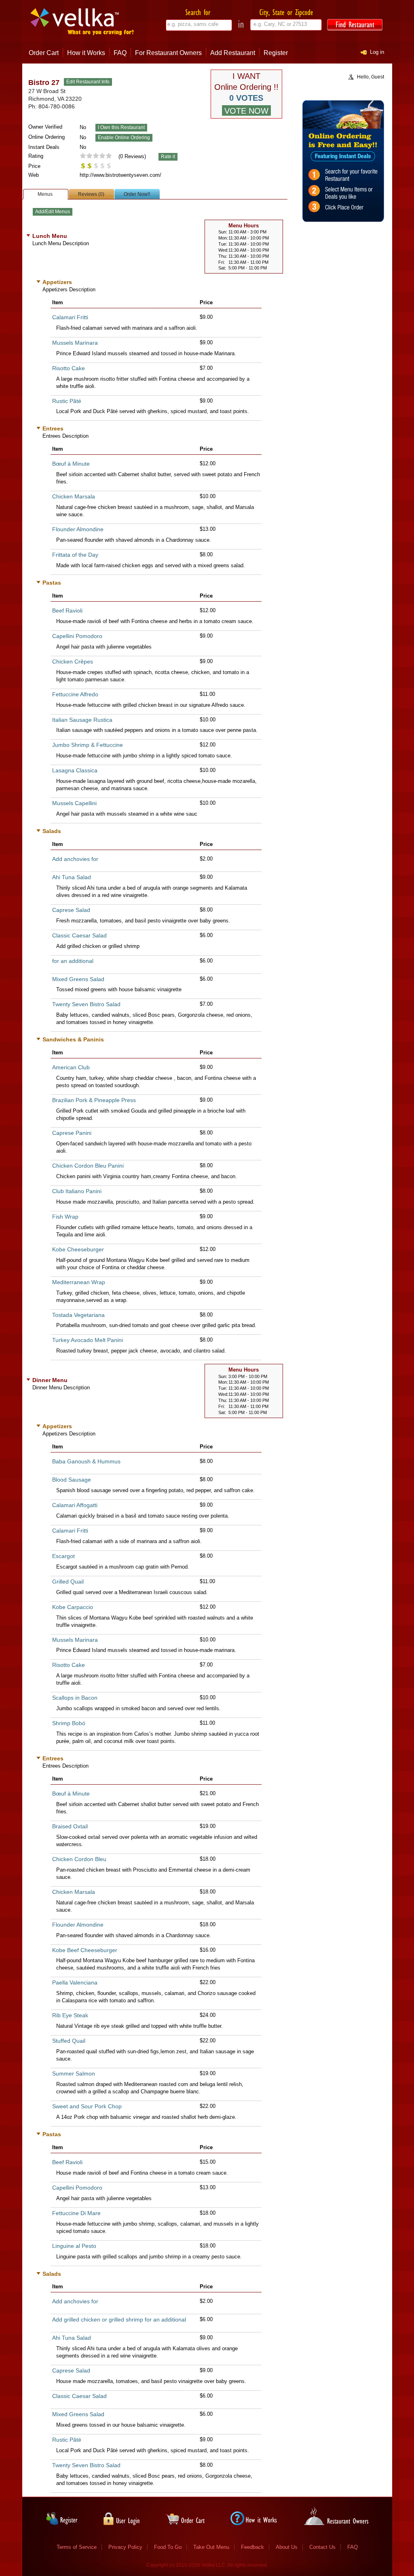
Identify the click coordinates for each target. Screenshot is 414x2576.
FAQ (120, 53)
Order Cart (44, 53)
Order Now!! (137, 194)
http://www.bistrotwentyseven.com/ (120, 175)
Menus (45, 194)
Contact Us (322, 2547)
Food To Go (168, 2547)
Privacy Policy (125, 2547)
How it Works (86, 53)
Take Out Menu (211, 2547)
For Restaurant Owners (168, 53)
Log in (377, 52)
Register (276, 53)
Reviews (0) (91, 194)
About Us (287, 2547)
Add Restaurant (233, 53)
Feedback (252, 2547)
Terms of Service (77, 2547)
